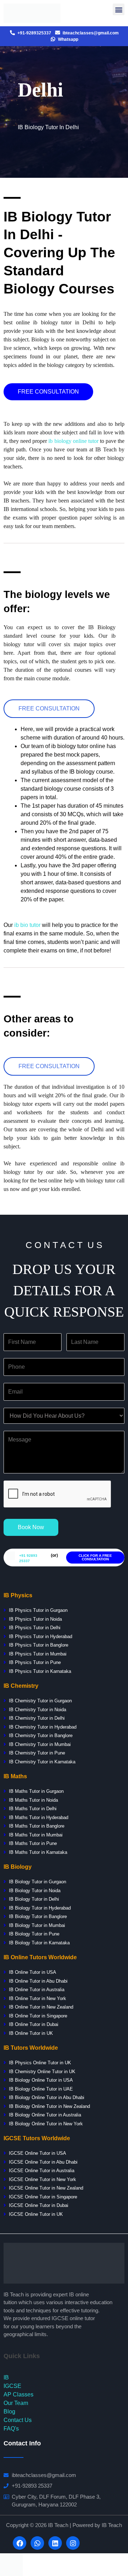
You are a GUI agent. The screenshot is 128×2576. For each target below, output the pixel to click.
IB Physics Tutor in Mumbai (38, 1654)
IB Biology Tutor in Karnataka (39, 1943)
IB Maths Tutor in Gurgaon (36, 1791)
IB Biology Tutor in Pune (34, 1934)
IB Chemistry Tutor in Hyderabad (42, 1727)
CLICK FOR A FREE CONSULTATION (95, 1557)
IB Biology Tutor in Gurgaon (38, 1882)
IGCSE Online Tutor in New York (42, 2179)
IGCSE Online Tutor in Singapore (43, 2197)
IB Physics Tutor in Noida (35, 1619)
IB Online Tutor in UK (31, 2033)
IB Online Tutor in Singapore (38, 2016)
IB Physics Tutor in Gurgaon (38, 1610)
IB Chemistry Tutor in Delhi (37, 1718)
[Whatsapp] (37, 2543)
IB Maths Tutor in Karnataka (38, 1852)
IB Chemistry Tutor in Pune (37, 1753)
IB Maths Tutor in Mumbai (36, 1835)
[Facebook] (20, 2543)
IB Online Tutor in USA (33, 1972)
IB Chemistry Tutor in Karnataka (42, 1762)
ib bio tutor (27, 925)
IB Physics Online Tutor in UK (40, 2063)
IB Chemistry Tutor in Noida (37, 1710)
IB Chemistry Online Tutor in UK (42, 2072)
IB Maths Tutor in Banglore (37, 1826)
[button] (48, 392)
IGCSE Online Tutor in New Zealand (46, 2188)
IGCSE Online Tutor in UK (36, 2214)
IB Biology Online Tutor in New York (46, 2124)
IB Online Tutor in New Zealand (41, 2007)
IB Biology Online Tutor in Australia (45, 2115)
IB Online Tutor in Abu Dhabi (38, 1981)
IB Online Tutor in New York (38, 1998)
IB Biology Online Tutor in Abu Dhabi (47, 2097)
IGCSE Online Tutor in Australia (42, 2171)
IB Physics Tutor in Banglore (39, 1645)
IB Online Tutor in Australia (37, 1990)
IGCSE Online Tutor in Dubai (39, 2205)
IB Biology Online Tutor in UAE (41, 2089)
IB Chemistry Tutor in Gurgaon (40, 1701)
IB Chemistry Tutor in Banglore (41, 1735)
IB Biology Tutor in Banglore (38, 1916)
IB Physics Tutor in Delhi (35, 1628)
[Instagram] (73, 2543)
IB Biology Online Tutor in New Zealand (49, 2106)
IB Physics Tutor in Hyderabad (41, 1636)
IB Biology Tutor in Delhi (34, 1899)
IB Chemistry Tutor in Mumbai (40, 1744)
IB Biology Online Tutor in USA (41, 2080)
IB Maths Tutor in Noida (33, 1800)
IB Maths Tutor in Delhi (33, 1809)
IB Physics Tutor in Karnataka (40, 1671)
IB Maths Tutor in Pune (33, 1843)
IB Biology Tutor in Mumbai (37, 1925)
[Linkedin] (55, 2543)
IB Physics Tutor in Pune (35, 1662)
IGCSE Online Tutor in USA (38, 2153)
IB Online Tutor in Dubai (34, 2024)
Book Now (31, 1527)
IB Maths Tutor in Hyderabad (39, 1817)
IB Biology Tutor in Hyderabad (40, 1908)
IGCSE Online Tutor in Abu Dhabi (42, 2162)
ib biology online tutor (73, 441)
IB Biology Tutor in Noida (35, 1891)
